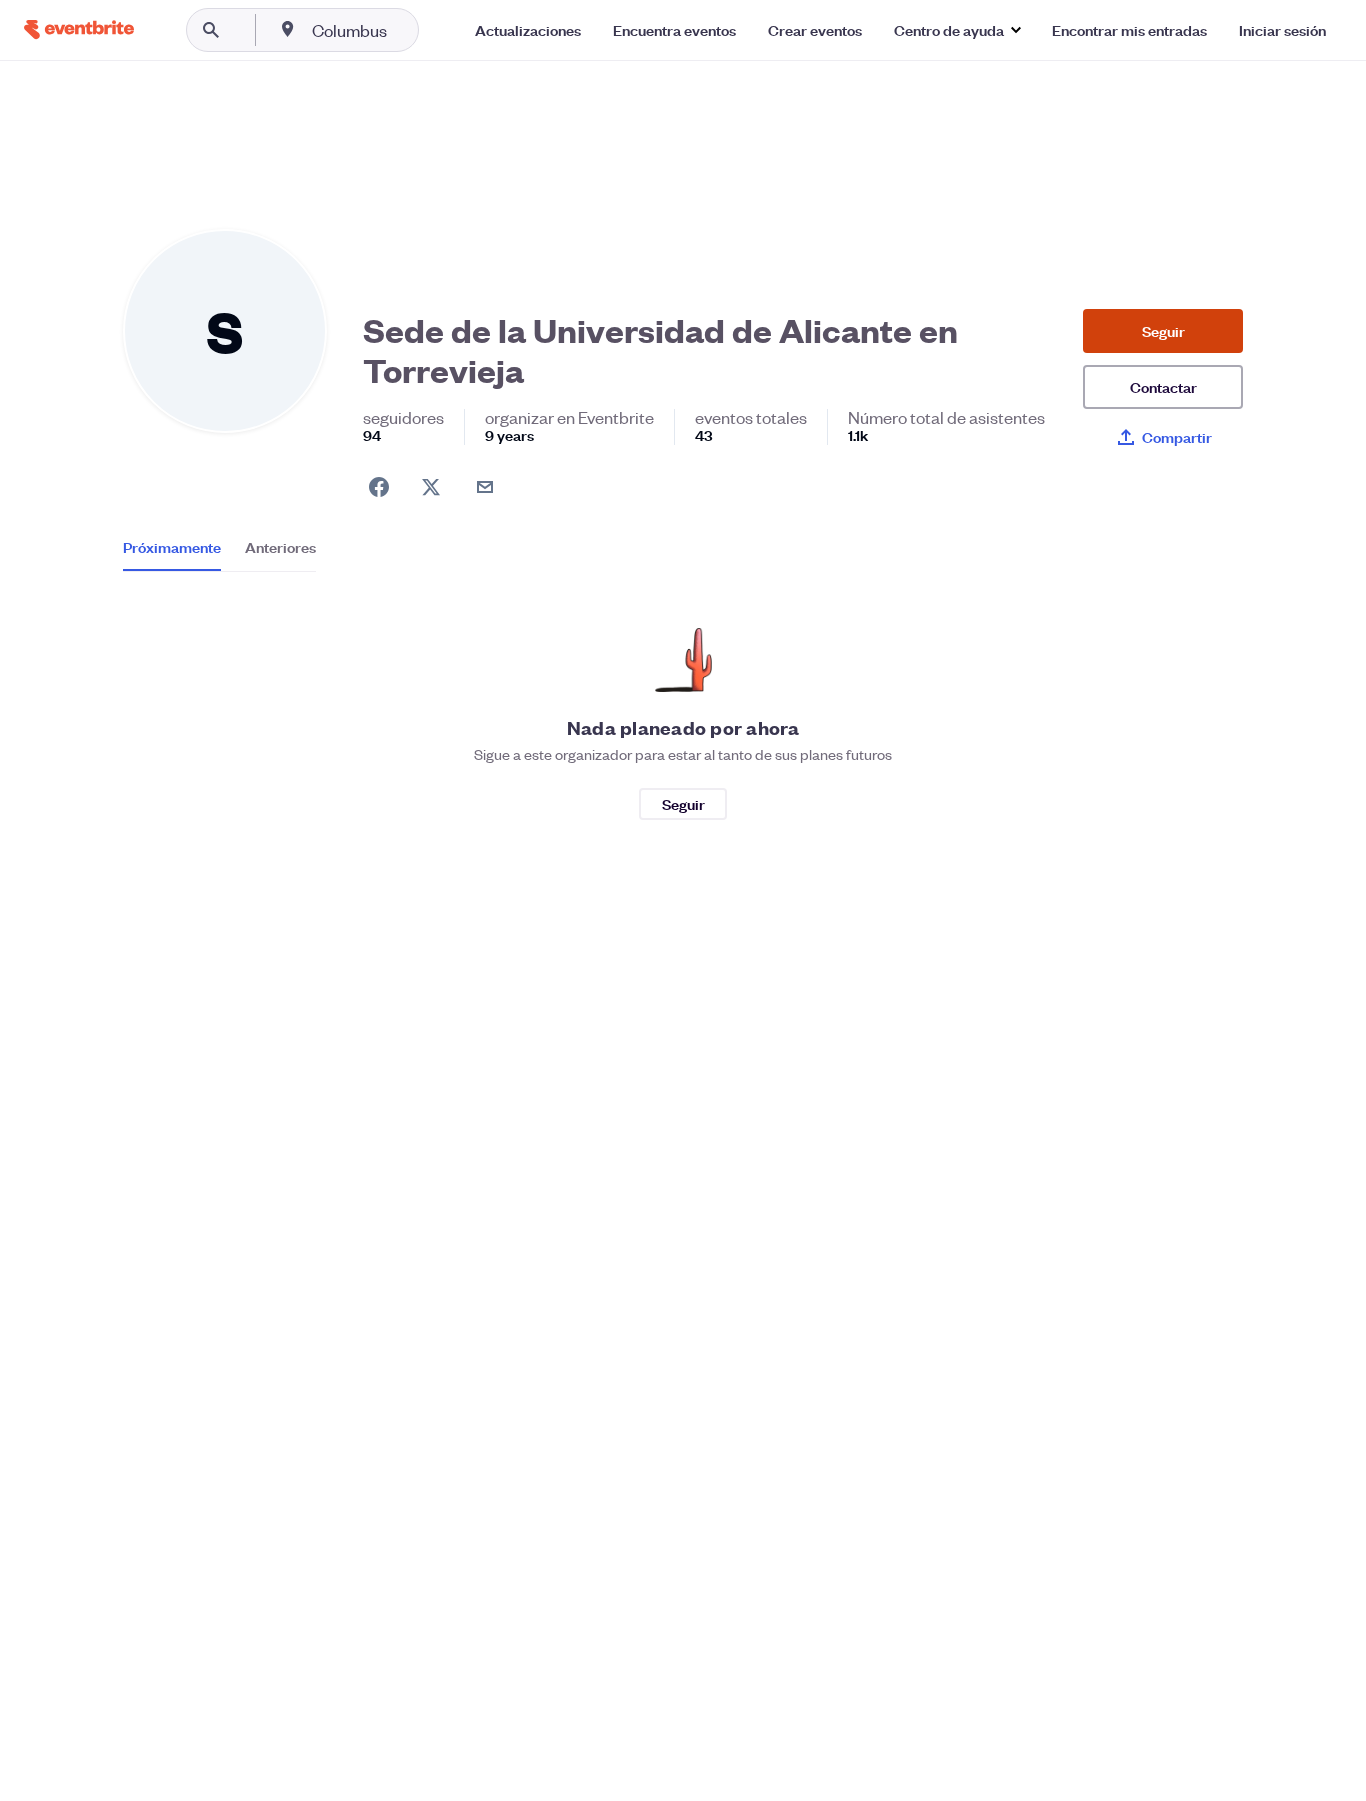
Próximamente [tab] (172, 547)
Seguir (1163, 330)
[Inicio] (79, 29)
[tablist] (219, 554)
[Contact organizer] (485, 487)
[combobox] (413, 30)
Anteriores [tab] (280, 547)
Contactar (1163, 386)
